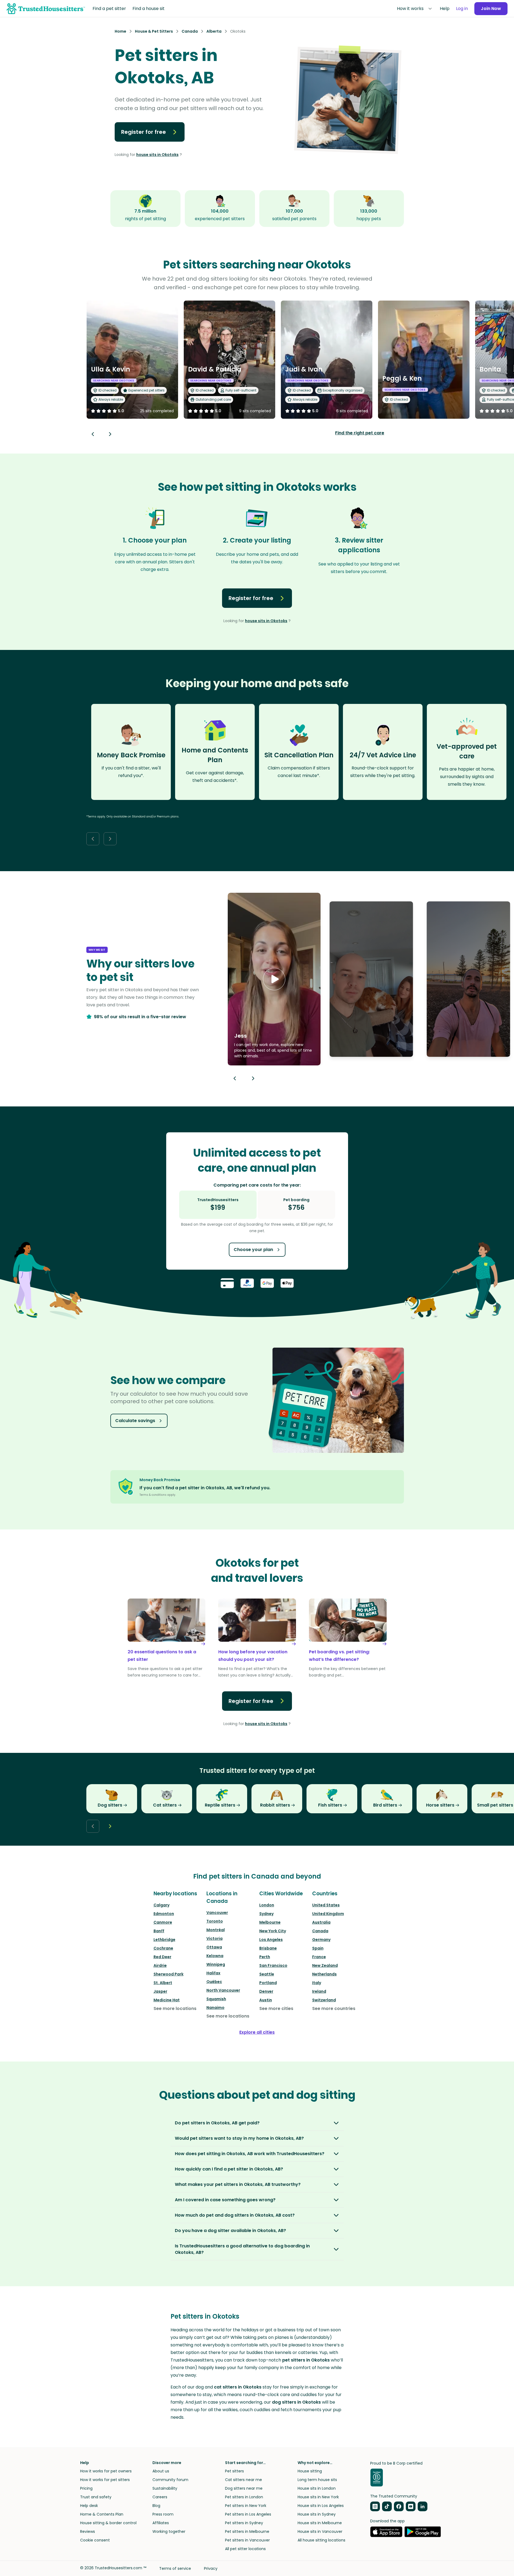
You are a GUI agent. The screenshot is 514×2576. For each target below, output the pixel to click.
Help (445, 8)
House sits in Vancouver (320, 2531)
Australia (321, 1922)
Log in (462, 8)
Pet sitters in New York (246, 2506)
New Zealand (325, 1965)
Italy (317, 1983)
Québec (214, 1982)
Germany (321, 1940)
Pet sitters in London (244, 2497)
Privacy (211, 2568)
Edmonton (164, 1914)
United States (326, 1905)
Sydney (266, 1914)
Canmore (163, 1922)
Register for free (144, 132)
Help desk (89, 2506)
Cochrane (163, 1948)
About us (161, 2471)
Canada (320, 1931)
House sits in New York (318, 2497)
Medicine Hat (167, 2000)
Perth (265, 1957)
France (319, 1957)
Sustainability (165, 2488)
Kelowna (215, 1956)
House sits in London (317, 2488)
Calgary (161, 1905)
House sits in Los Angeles (321, 2506)
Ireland (319, 1991)
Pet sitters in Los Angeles (248, 2514)
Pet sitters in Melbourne (247, 2531)
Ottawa (214, 1947)
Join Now (491, 8)
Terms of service (175, 2568)
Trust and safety (96, 2497)
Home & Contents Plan (102, 2514)
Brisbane (268, 1948)
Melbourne (270, 1922)
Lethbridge (164, 1940)
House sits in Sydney (317, 2514)
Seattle (267, 1974)
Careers (160, 2497)
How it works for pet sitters (105, 2480)
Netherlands (324, 1974)
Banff (159, 1931)
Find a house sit (149, 8)
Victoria (215, 1938)
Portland (268, 1983)
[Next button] (110, 434)
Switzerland (324, 2000)
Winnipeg (216, 1964)
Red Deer (162, 1957)
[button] (274, 979)
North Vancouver (223, 1990)
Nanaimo (215, 2008)
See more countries (334, 2008)
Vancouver (217, 1913)
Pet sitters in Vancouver (247, 2540)
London (267, 1905)
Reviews (88, 2531)
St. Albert (163, 1983)
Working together (169, 2531)
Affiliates (161, 2523)
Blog (156, 2506)
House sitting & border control (108, 2523)
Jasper (160, 1991)
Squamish (216, 1999)
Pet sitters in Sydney (244, 2523)
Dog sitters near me (244, 2488)
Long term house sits (317, 2480)
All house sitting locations (321, 2540)
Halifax (213, 1973)
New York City (273, 1931)
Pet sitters (234, 2471)
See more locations (175, 2008)
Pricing (86, 2488)
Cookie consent (95, 2540)
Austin (266, 2000)
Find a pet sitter (109, 8)
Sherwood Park (169, 1974)
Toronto (215, 1921)
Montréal (216, 1930)
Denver (266, 1991)
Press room (163, 2514)
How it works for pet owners (106, 2471)
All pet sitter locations (245, 2549)
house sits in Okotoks (157, 155)
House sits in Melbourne (320, 2523)
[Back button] (93, 434)
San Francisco (273, 1965)
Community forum (170, 2480)
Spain (318, 1948)
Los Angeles (271, 1940)
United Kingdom (328, 1914)
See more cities (276, 2008)
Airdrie (160, 1965)
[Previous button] (235, 1078)
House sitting (310, 2471)
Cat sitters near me (244, 2480)
